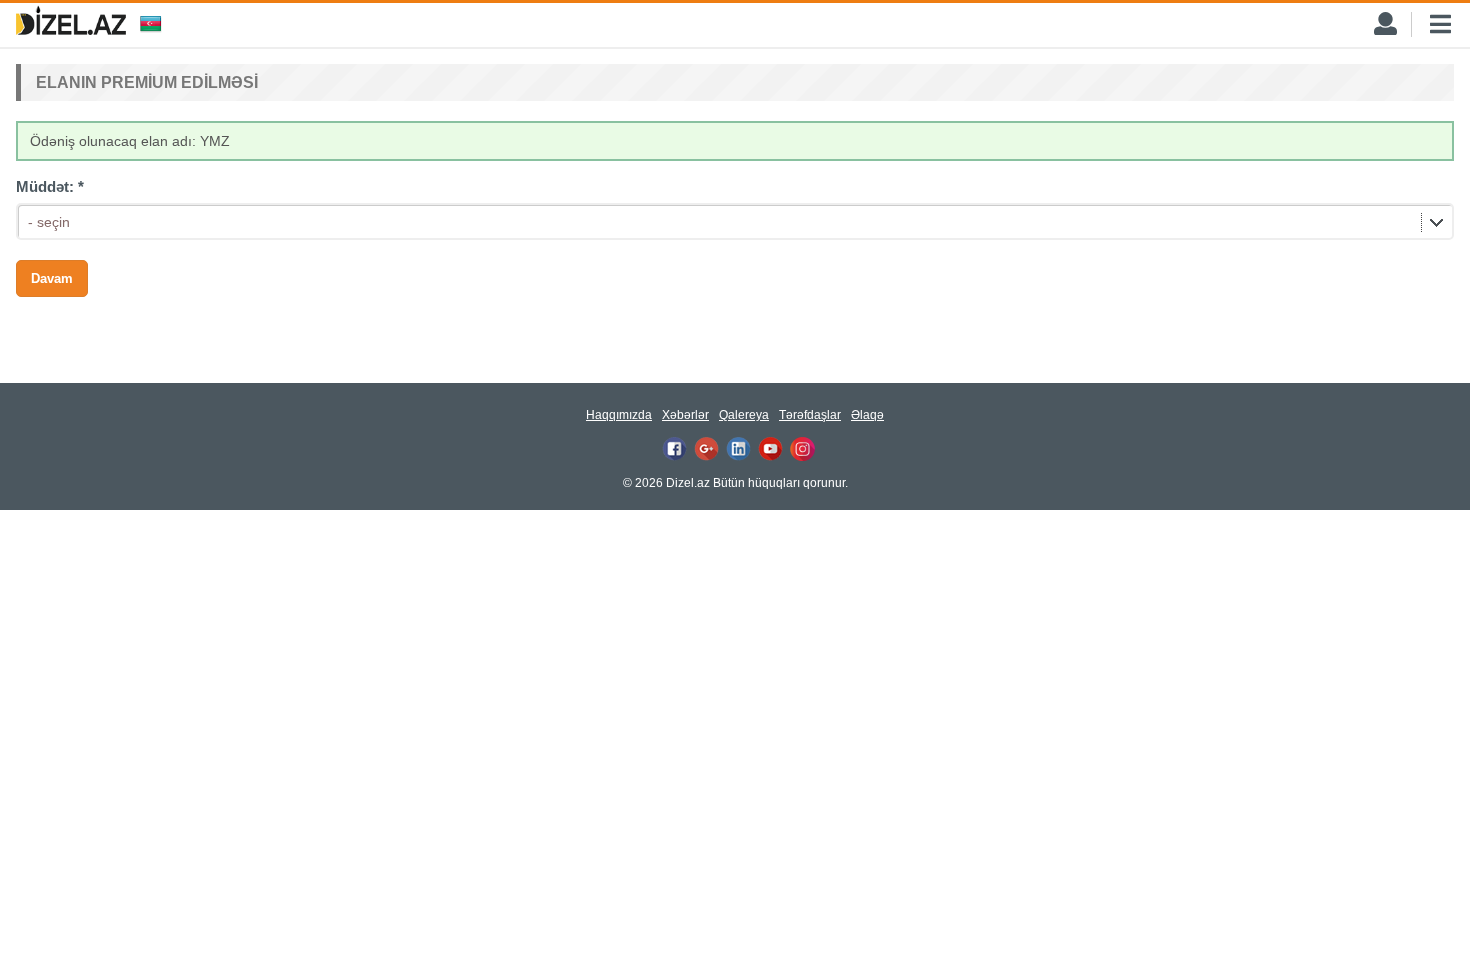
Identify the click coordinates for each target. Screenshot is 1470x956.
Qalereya (744, 415)
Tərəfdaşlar (810, 415)
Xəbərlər (685, 415)
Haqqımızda (619, 415)
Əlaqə (867, 415)
